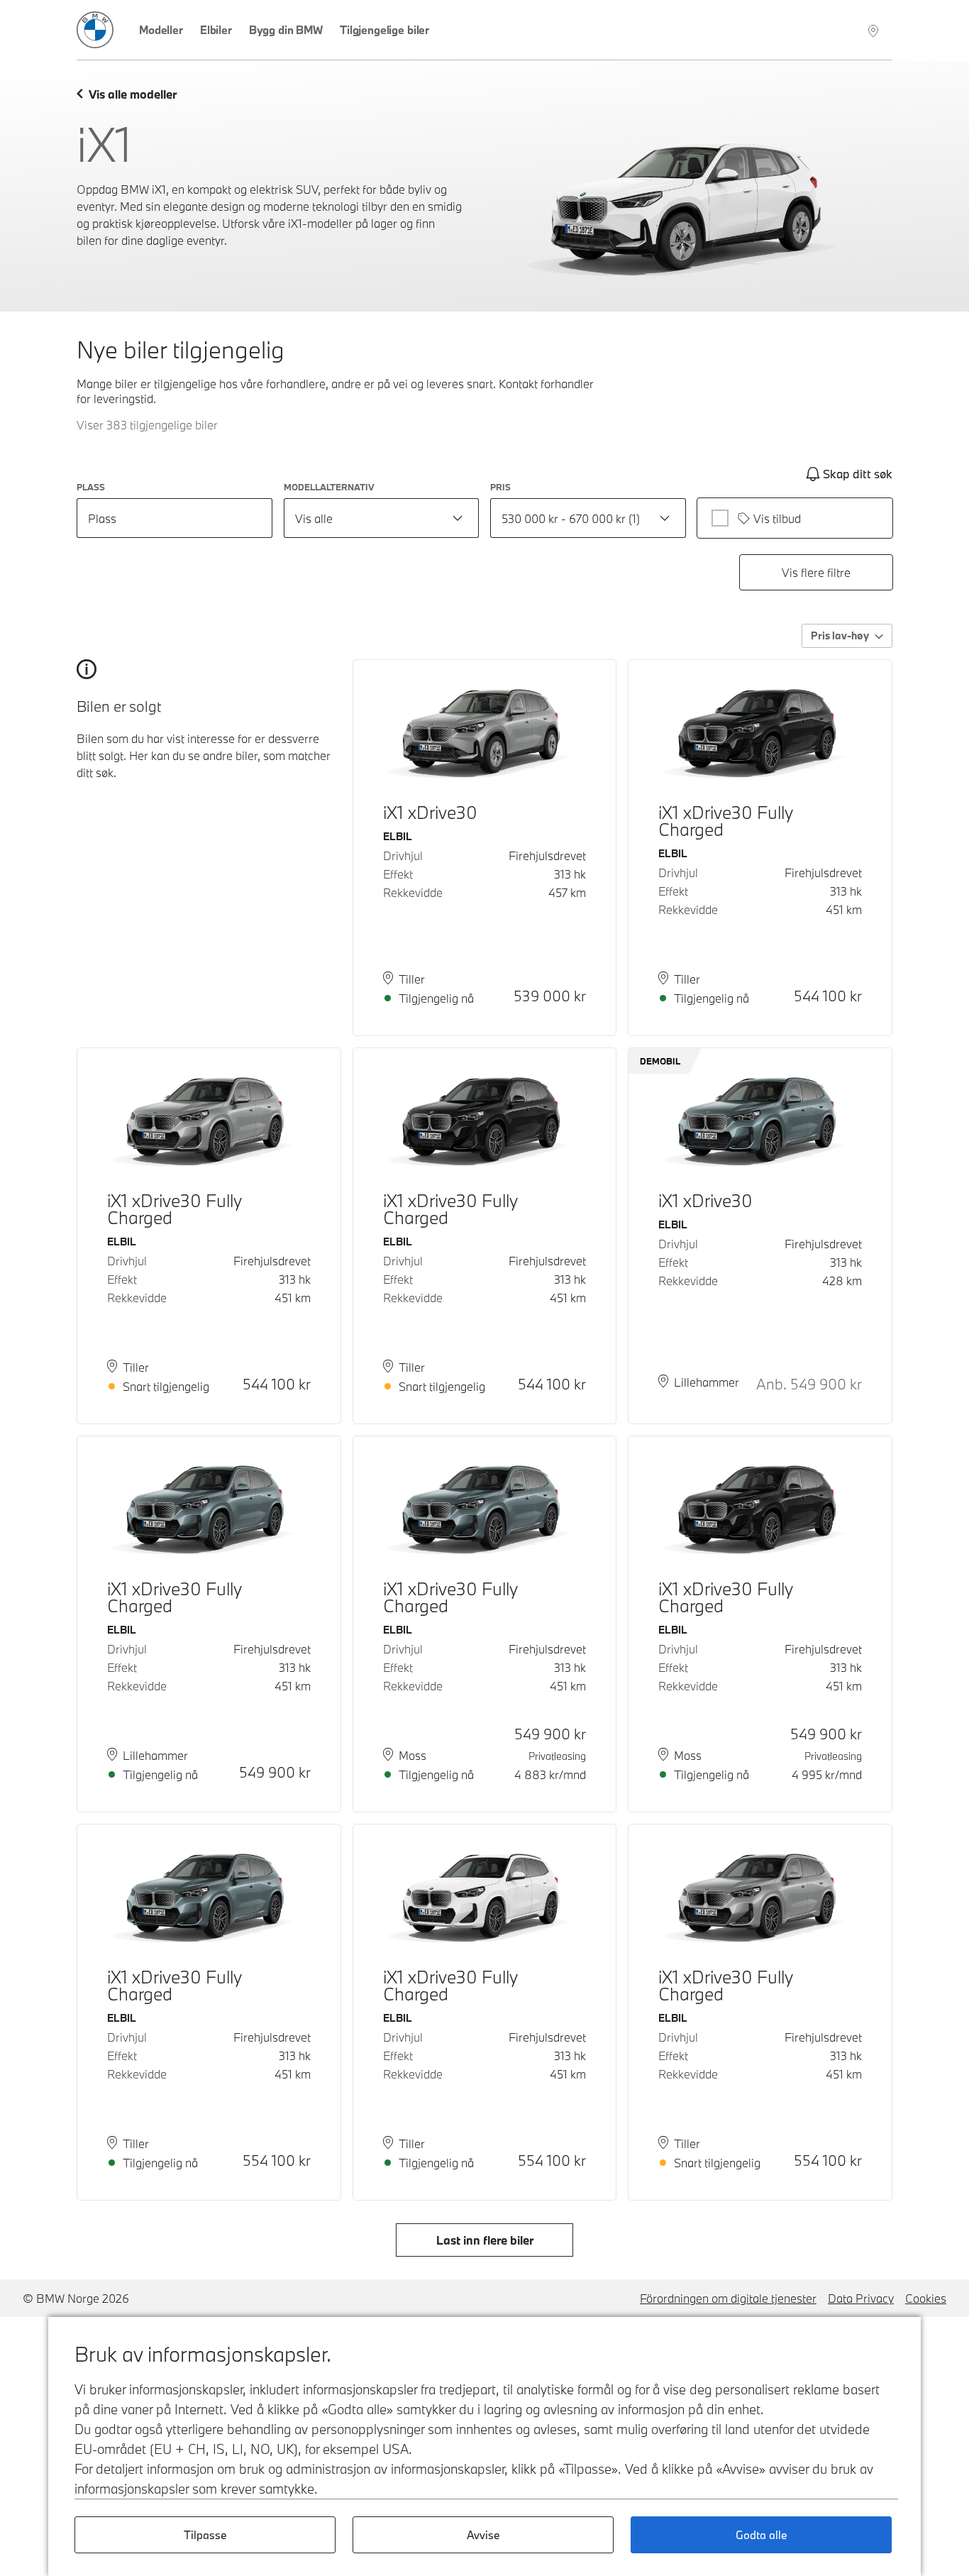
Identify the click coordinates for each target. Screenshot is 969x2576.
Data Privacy (861, 2298)
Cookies (926, 2298)
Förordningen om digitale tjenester (728, 2298)
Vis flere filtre (816, 572)
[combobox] (382, 518)
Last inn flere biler (485, 2240)
